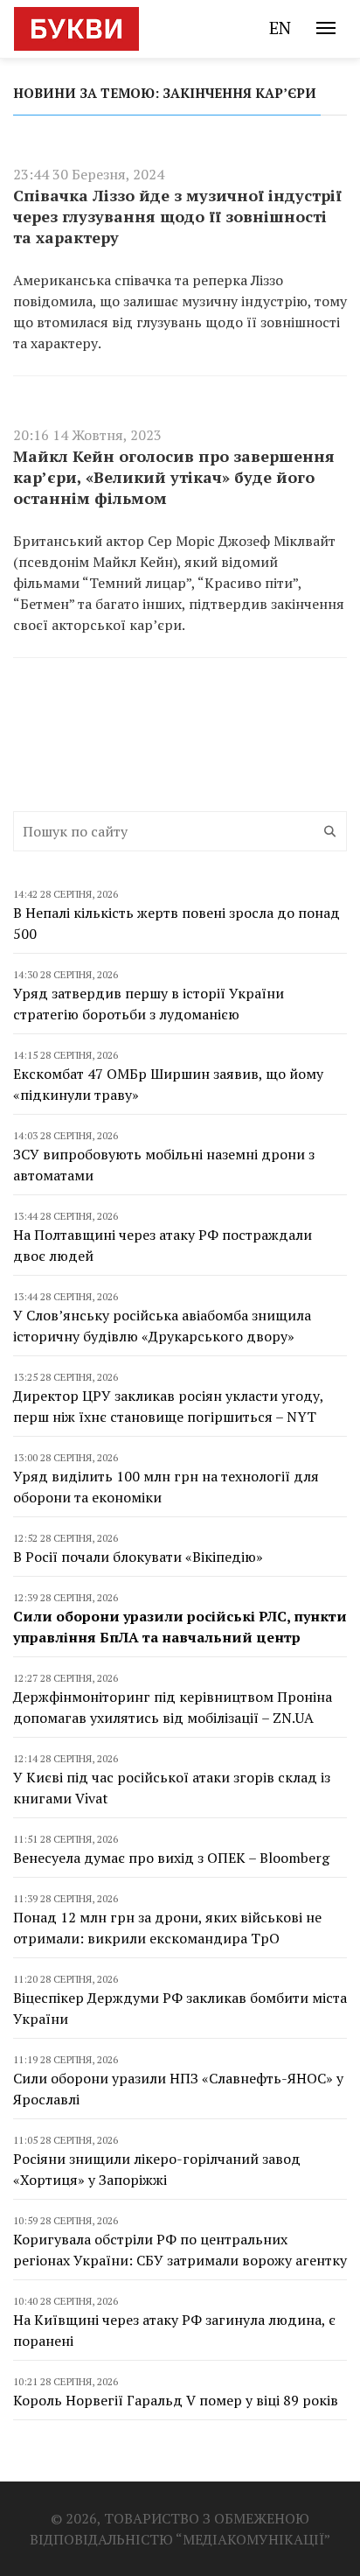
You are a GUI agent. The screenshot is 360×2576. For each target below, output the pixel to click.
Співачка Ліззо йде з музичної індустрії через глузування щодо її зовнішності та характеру (177, 216)
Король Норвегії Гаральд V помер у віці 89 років (176, 2400)
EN (280, 28)
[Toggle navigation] (326, 28)
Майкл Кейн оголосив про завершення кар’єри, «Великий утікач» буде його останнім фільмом (174, 477)
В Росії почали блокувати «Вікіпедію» (138, 1557)
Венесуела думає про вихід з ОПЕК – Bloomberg (171, 1858)
